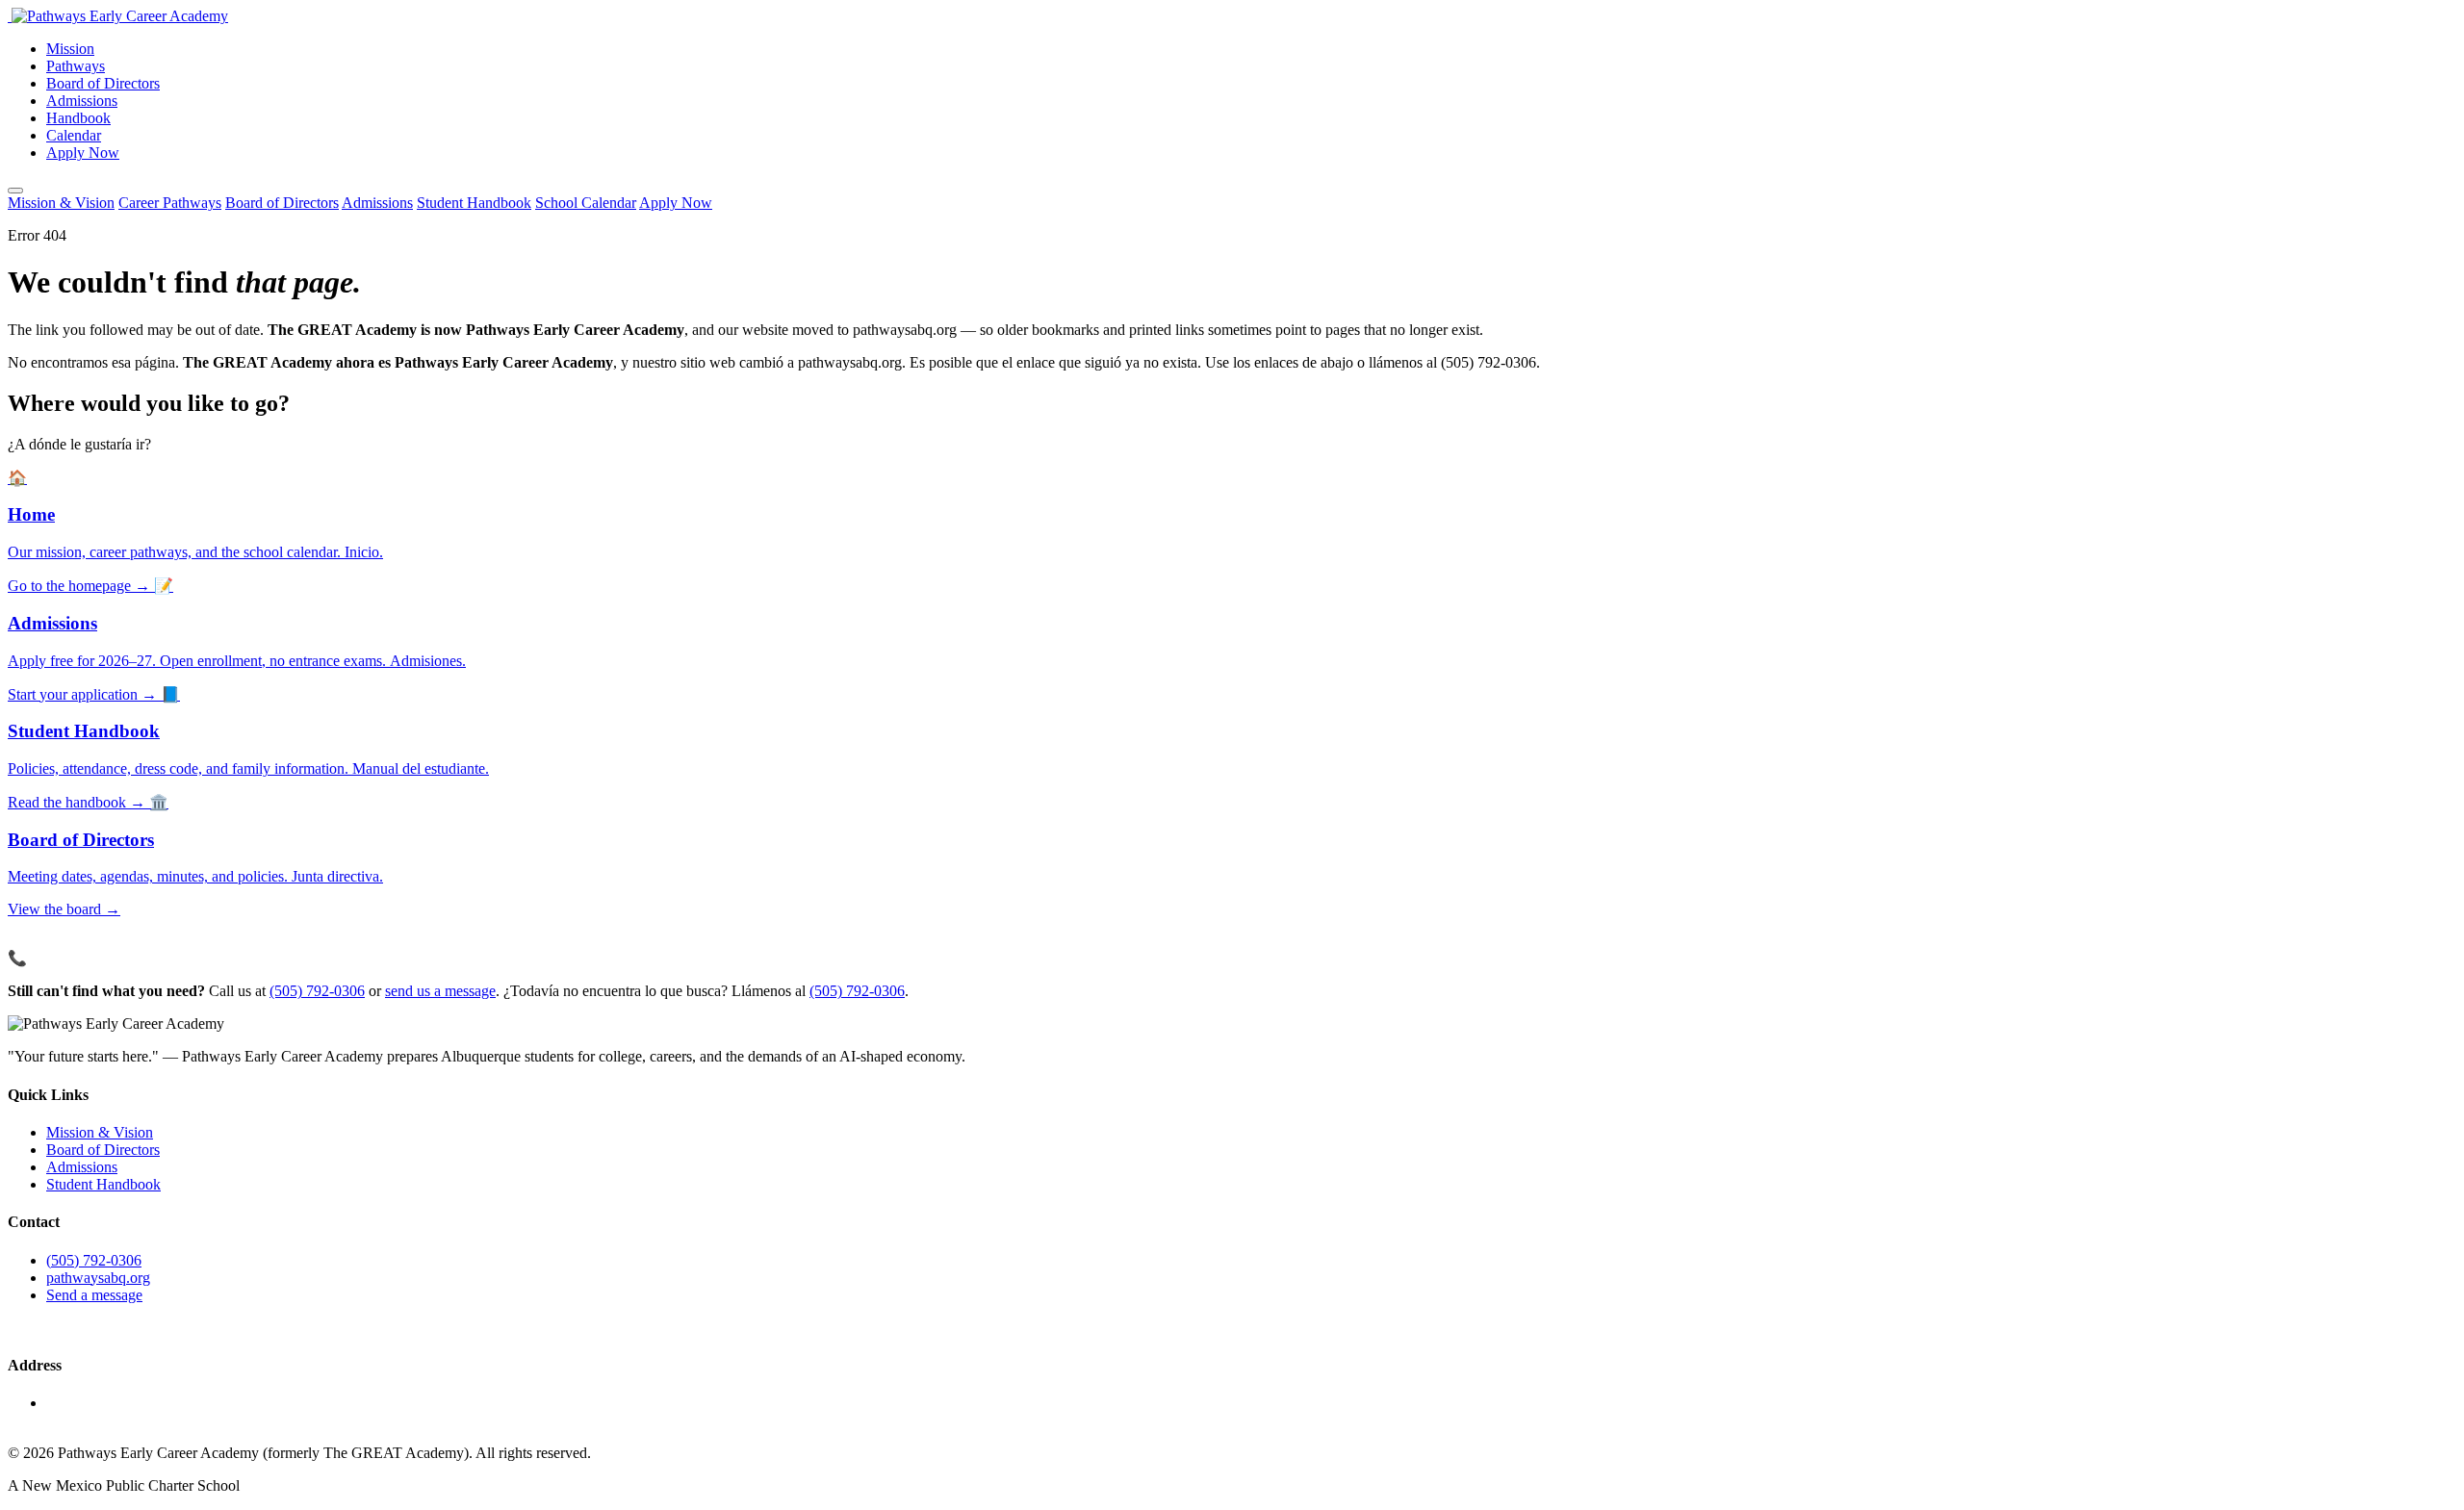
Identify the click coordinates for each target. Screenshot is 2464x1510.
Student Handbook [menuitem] (474, 203)
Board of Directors (103, 83)
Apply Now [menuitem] (676, 203)
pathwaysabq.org (98, 1278)
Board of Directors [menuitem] (282, 203)
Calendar (74, 135)
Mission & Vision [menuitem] (61, 203)
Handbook (78, 118)
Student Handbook (103, 1184)
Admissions (82, 101)
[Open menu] (15, 191)
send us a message (440, 991)
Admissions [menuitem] (377, 203)
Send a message (94, 1295)
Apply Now (83, 153)
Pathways (76, 66)
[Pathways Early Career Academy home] (118, 16)
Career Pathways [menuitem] (170, 203)
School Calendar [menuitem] (586, 203)
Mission (70, 49)
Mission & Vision (100, 1132)
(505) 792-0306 (317, 991)
